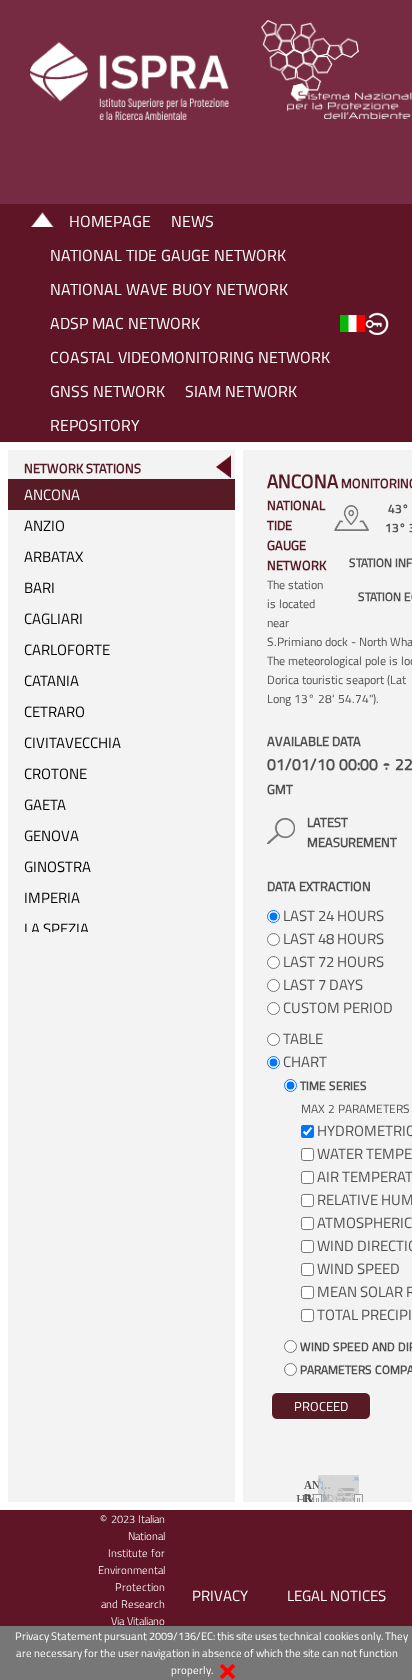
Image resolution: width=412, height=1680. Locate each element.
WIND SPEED (358, 1268)
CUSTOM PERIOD (336, 1007)
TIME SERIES (332, 1085)
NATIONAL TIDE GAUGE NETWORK (168, 255)
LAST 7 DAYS (321, 984)
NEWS (192, 221)
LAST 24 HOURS (332, 915)
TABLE (301, 1038)
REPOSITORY (95, 425)
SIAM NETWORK (241, 391)
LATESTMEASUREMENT (352, 832)
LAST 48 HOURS (332, 938)
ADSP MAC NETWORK (125, 323)
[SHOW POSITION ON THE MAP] (354, 518)
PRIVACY (220, 1595)
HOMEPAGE (110, 221)
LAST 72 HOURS (332, 961)
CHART (303, 1061)
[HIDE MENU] (223, 466)
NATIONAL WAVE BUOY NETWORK (169, 289)
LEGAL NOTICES (336, 1595)
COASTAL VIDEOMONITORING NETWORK (190, 357)
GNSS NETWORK (107, 391)
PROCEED (321, 1406)
